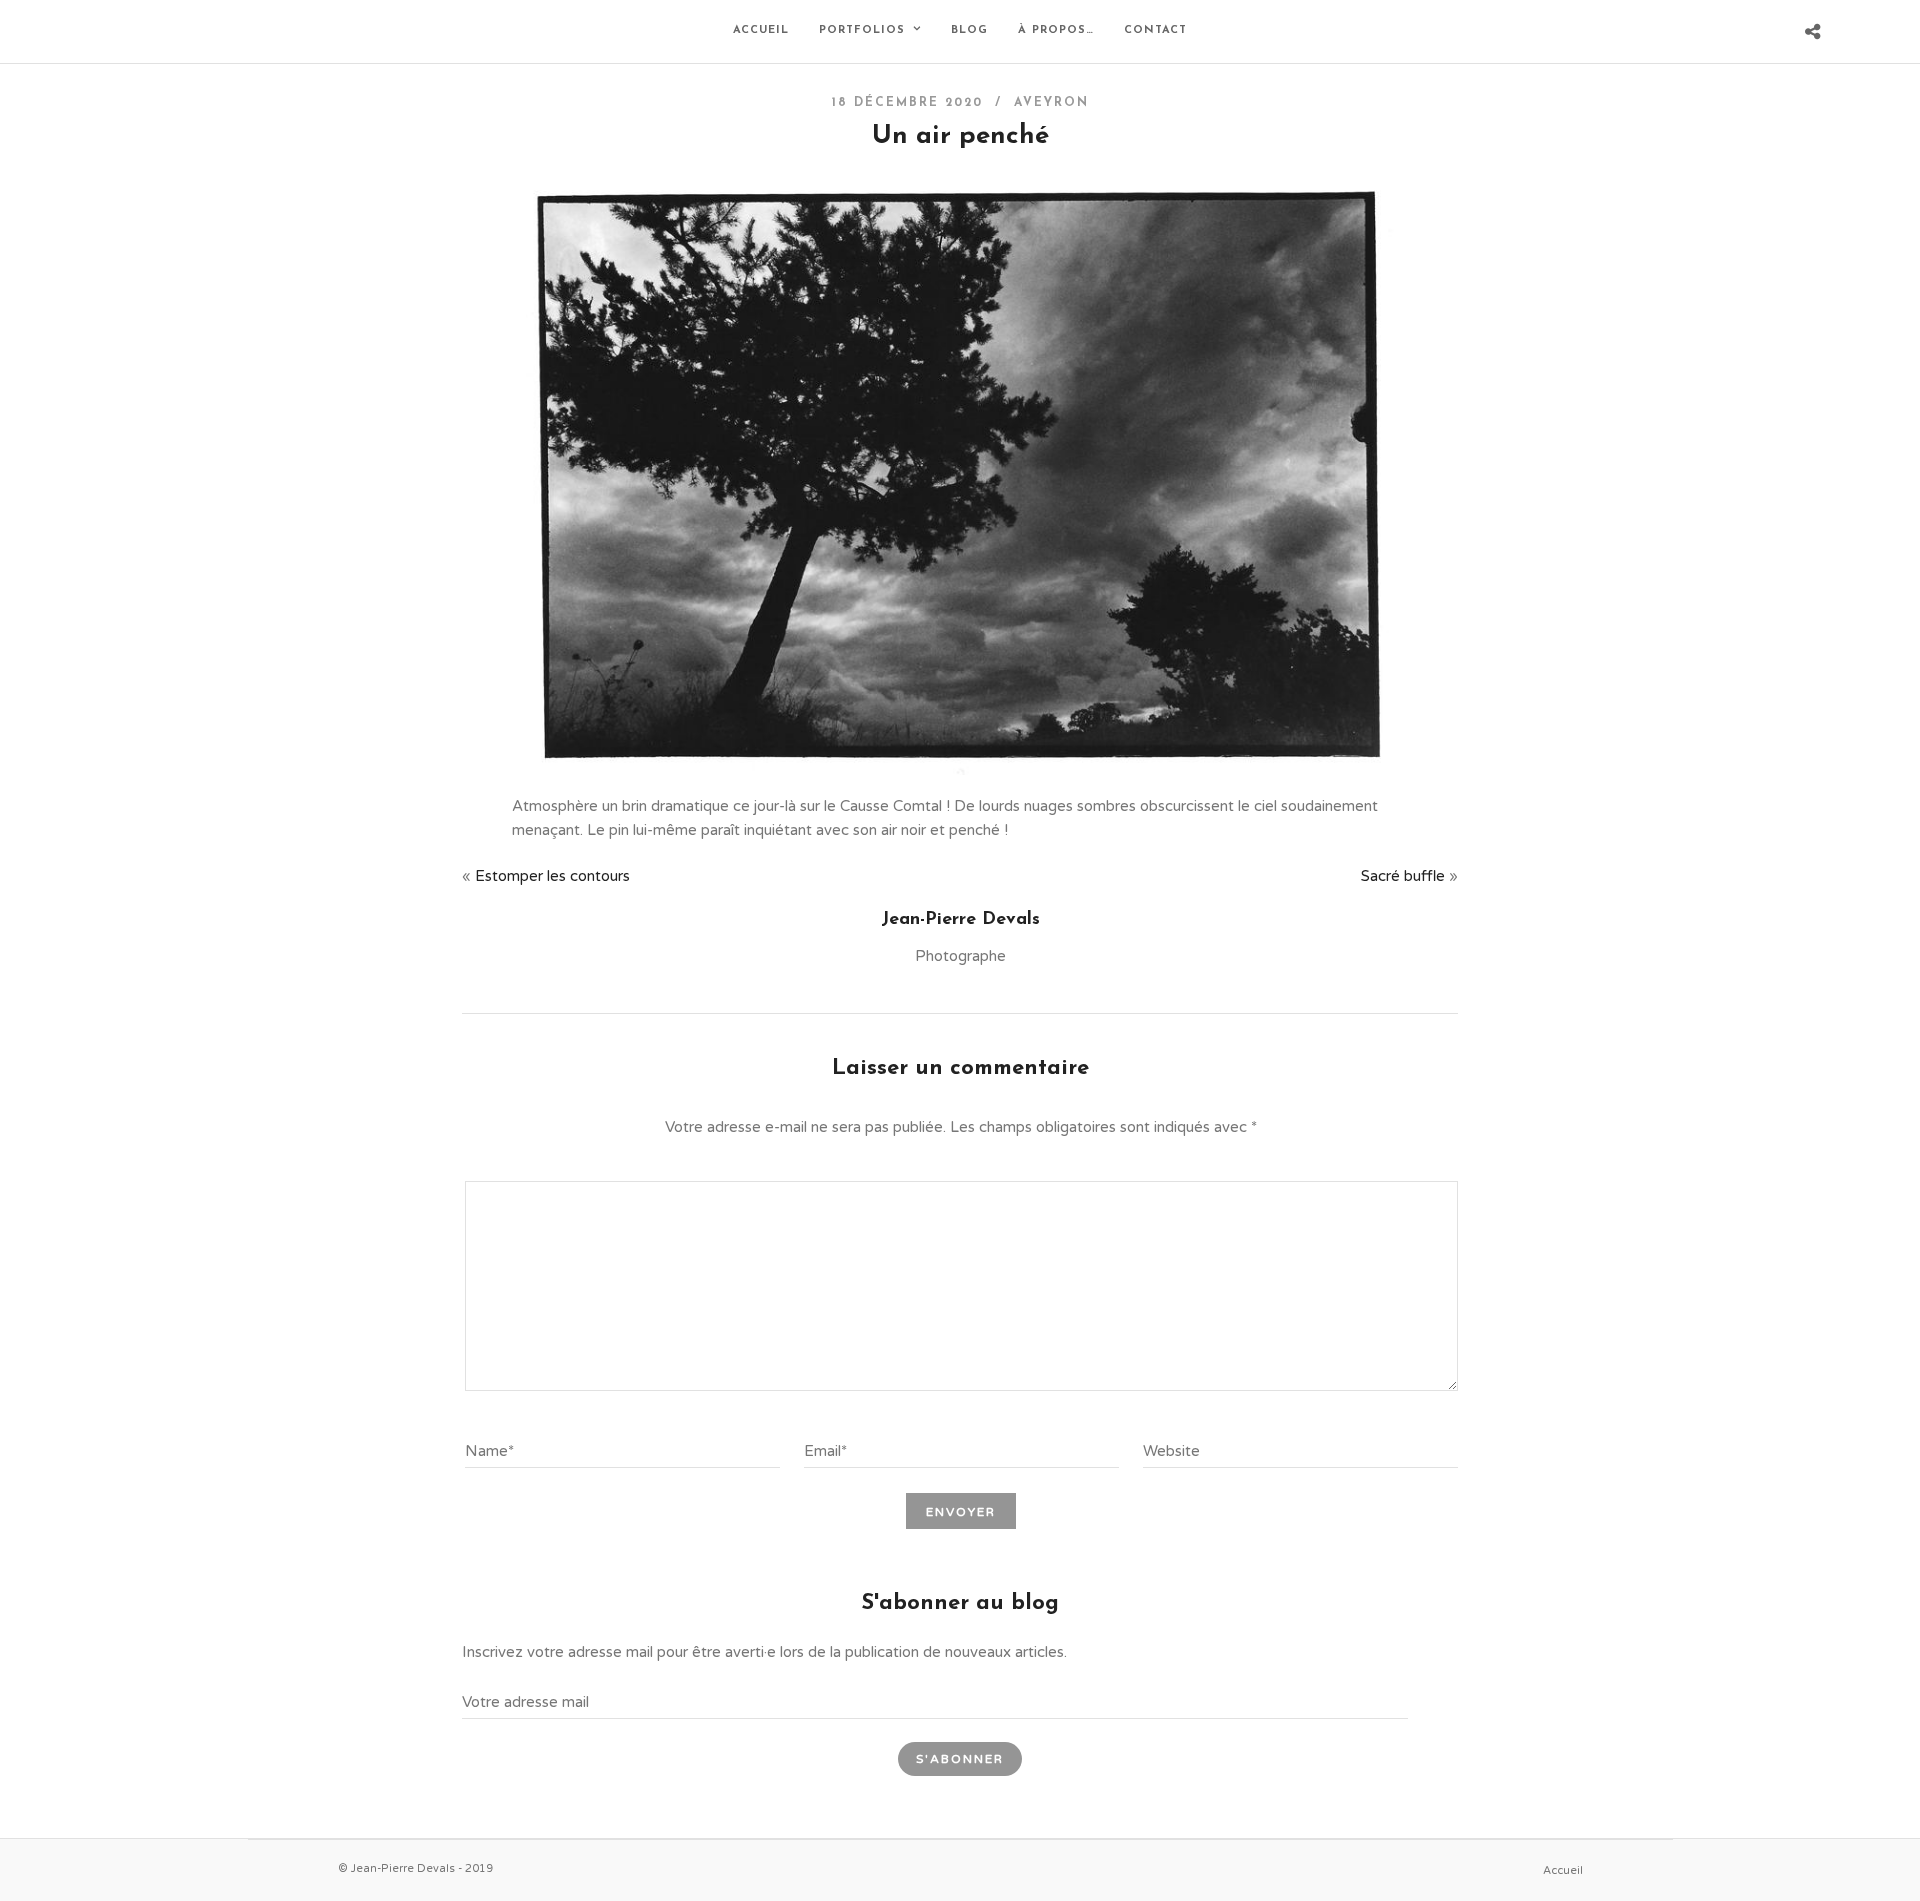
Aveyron (1051, 103)
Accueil (761, 30)
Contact (1155, 30)
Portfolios (862, 30)
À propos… (1056, 30)
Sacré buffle (1403, 876)
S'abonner (960, 1759)
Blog (969, 30)
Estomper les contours (552, 876)
